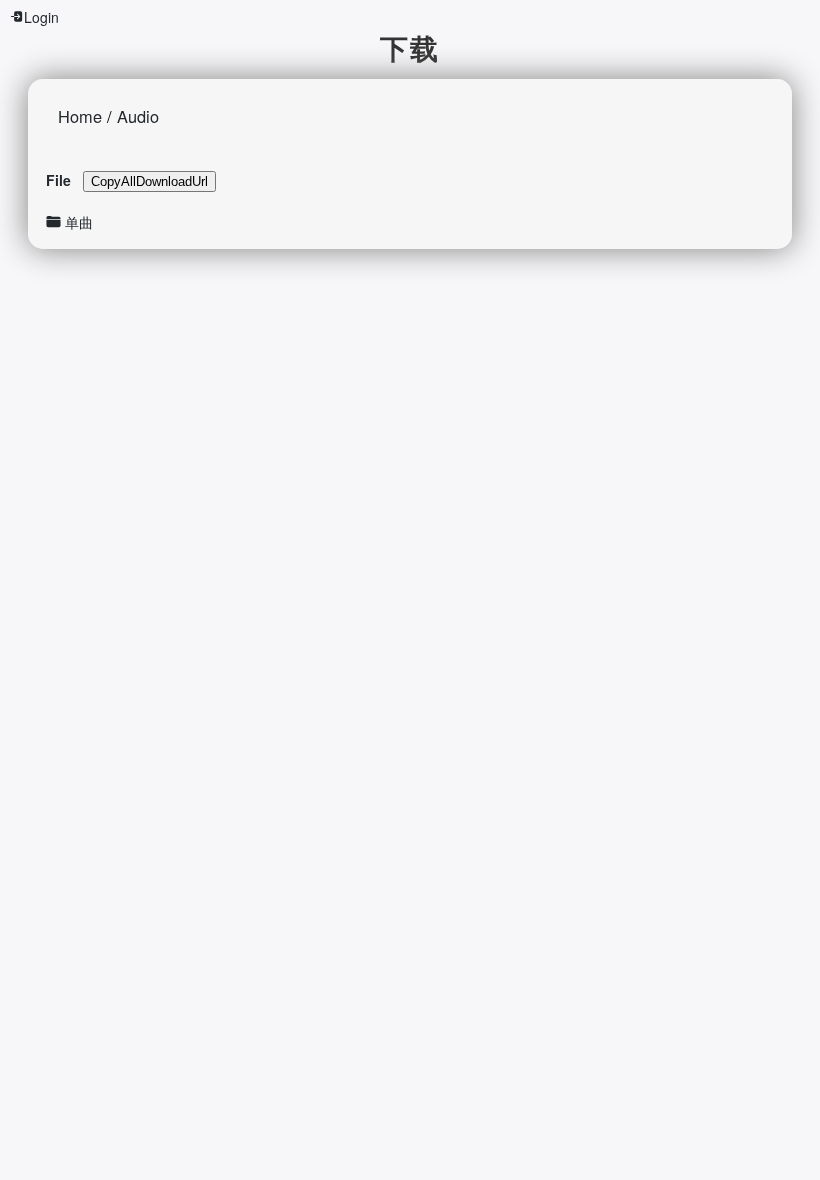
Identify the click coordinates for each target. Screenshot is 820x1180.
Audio (138, 116)
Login (41, 17)
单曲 (79, 222)
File (58, 180)
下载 (410, 47)
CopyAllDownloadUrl (149, 181)
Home (80, 116)
